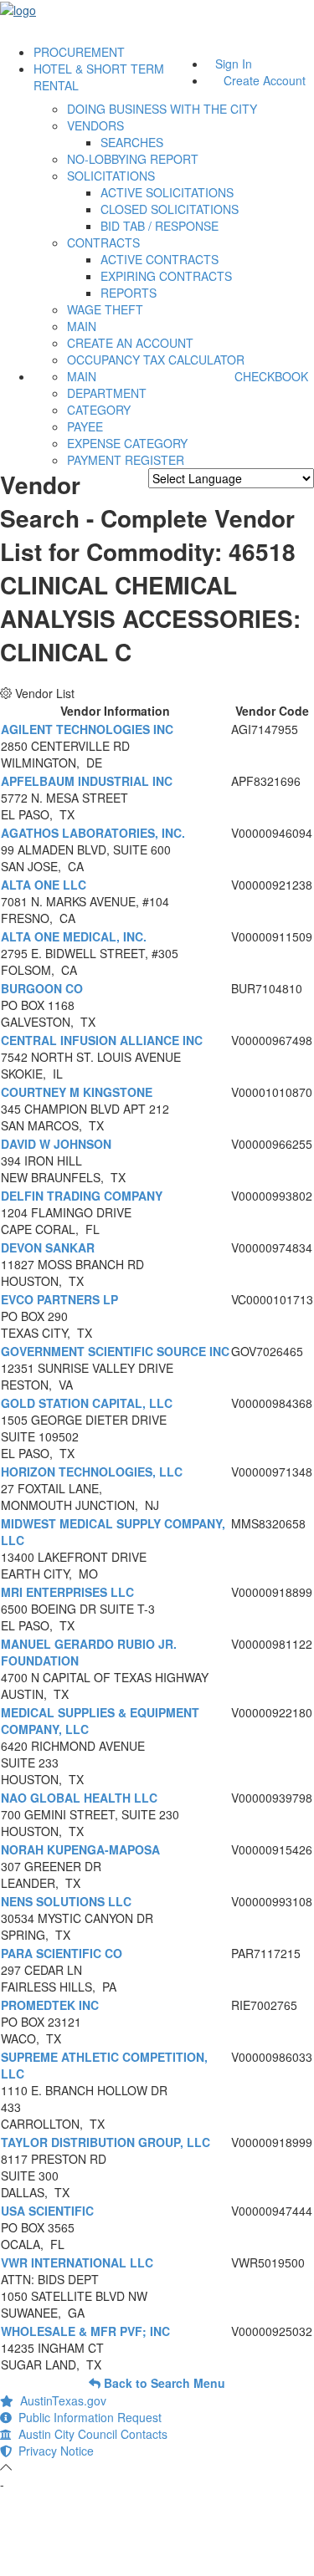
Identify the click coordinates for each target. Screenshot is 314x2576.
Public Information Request (87, 2417)
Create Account (265, 80)
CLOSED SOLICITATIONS (170, 209)
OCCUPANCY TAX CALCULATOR (156, 360)
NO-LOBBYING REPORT (133, 159)
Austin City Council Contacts (90, 2434)
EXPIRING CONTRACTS (166, 276)
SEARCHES (132, 142)
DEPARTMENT (107, 393)
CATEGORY (99, 410)
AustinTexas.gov (60, 2400)
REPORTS (129, 293)
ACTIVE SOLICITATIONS (167, 192)
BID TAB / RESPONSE (160, 226)
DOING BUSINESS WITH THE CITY (162, 109)
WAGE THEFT (105, 309)
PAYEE (85, 426)
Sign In (234, 64)
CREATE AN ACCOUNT (130, 343)
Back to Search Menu (163, 2383)
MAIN (82, 326)
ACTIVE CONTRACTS (160, 259)
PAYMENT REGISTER (126, 460)
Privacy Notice (53, 2451)
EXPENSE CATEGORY (127, 443)
